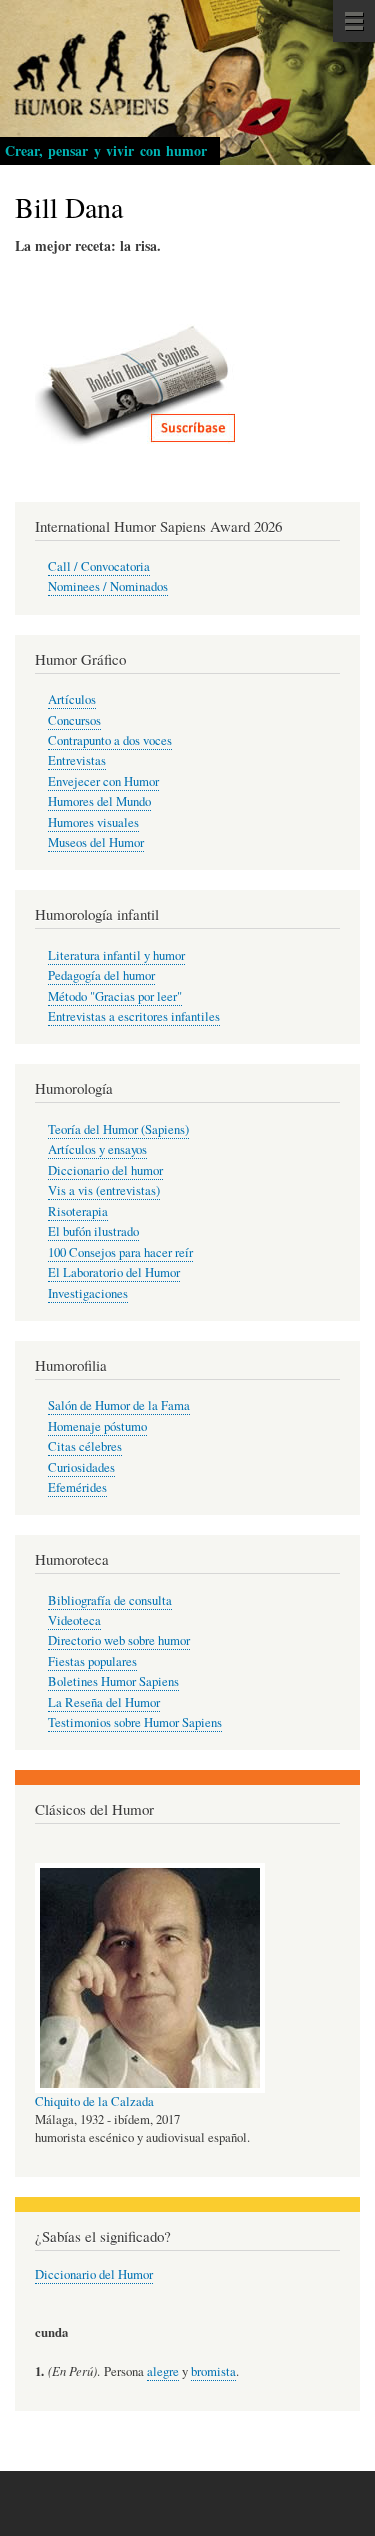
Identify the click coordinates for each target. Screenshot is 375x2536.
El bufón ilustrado (93, 1231)
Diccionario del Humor (94, 2274)
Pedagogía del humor (101, 975)
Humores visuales (93, 822)
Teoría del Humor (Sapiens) (118, 1129)
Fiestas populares (92, 1661)
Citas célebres (85, 1446)
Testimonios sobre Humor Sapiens (135, 1722)
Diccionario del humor (105, 1170)
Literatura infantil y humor (116, 955)
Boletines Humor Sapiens (113, 1681)
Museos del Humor (96, 842)
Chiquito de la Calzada (94, 2101)
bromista (213, 2371)
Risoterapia (78, 1211)
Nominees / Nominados (108, 586)
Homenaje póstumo (97, 1426)
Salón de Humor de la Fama (119, 1405)
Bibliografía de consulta (110, 1600)
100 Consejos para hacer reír (120, 1252)
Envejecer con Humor (103, 781)
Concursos (74, 720)
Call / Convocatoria (99, 566)
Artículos (72, 699)
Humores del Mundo (99, 801)
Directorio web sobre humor (119, 1640)
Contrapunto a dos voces (110, 740)
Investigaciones (88, 1293)
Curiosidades (81, 1467)
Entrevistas (77, 760)
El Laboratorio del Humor (114, 1272)
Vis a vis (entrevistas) (104, 1190)
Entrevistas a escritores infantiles (134, 1016)
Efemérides (77, 1487)
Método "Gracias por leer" (115, 996)
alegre (163, 2371)
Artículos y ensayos (97, 1149)
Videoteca (74, 1620)
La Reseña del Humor (104, 1702)
